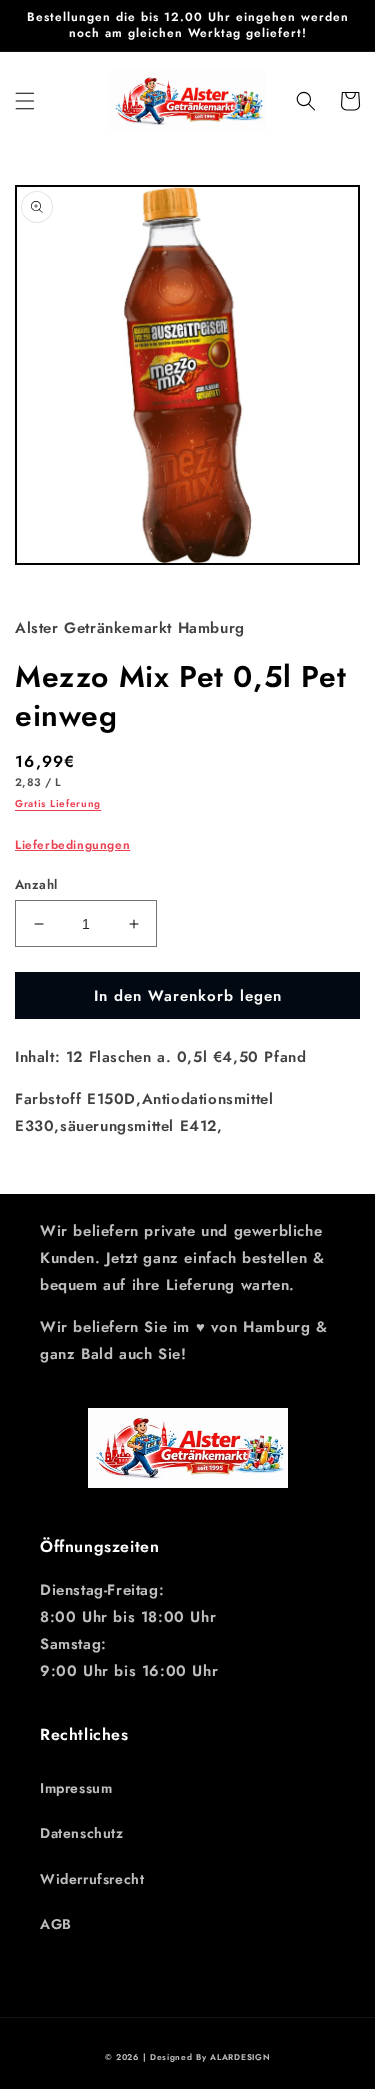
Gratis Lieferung (58, 803)
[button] (25, 101)
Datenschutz (82, 1833)
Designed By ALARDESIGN (210, 2057)
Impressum (76, 1788)
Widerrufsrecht (92, 1879)
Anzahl (36, 884)
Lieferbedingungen (72, 845)
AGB (56, 1924)
